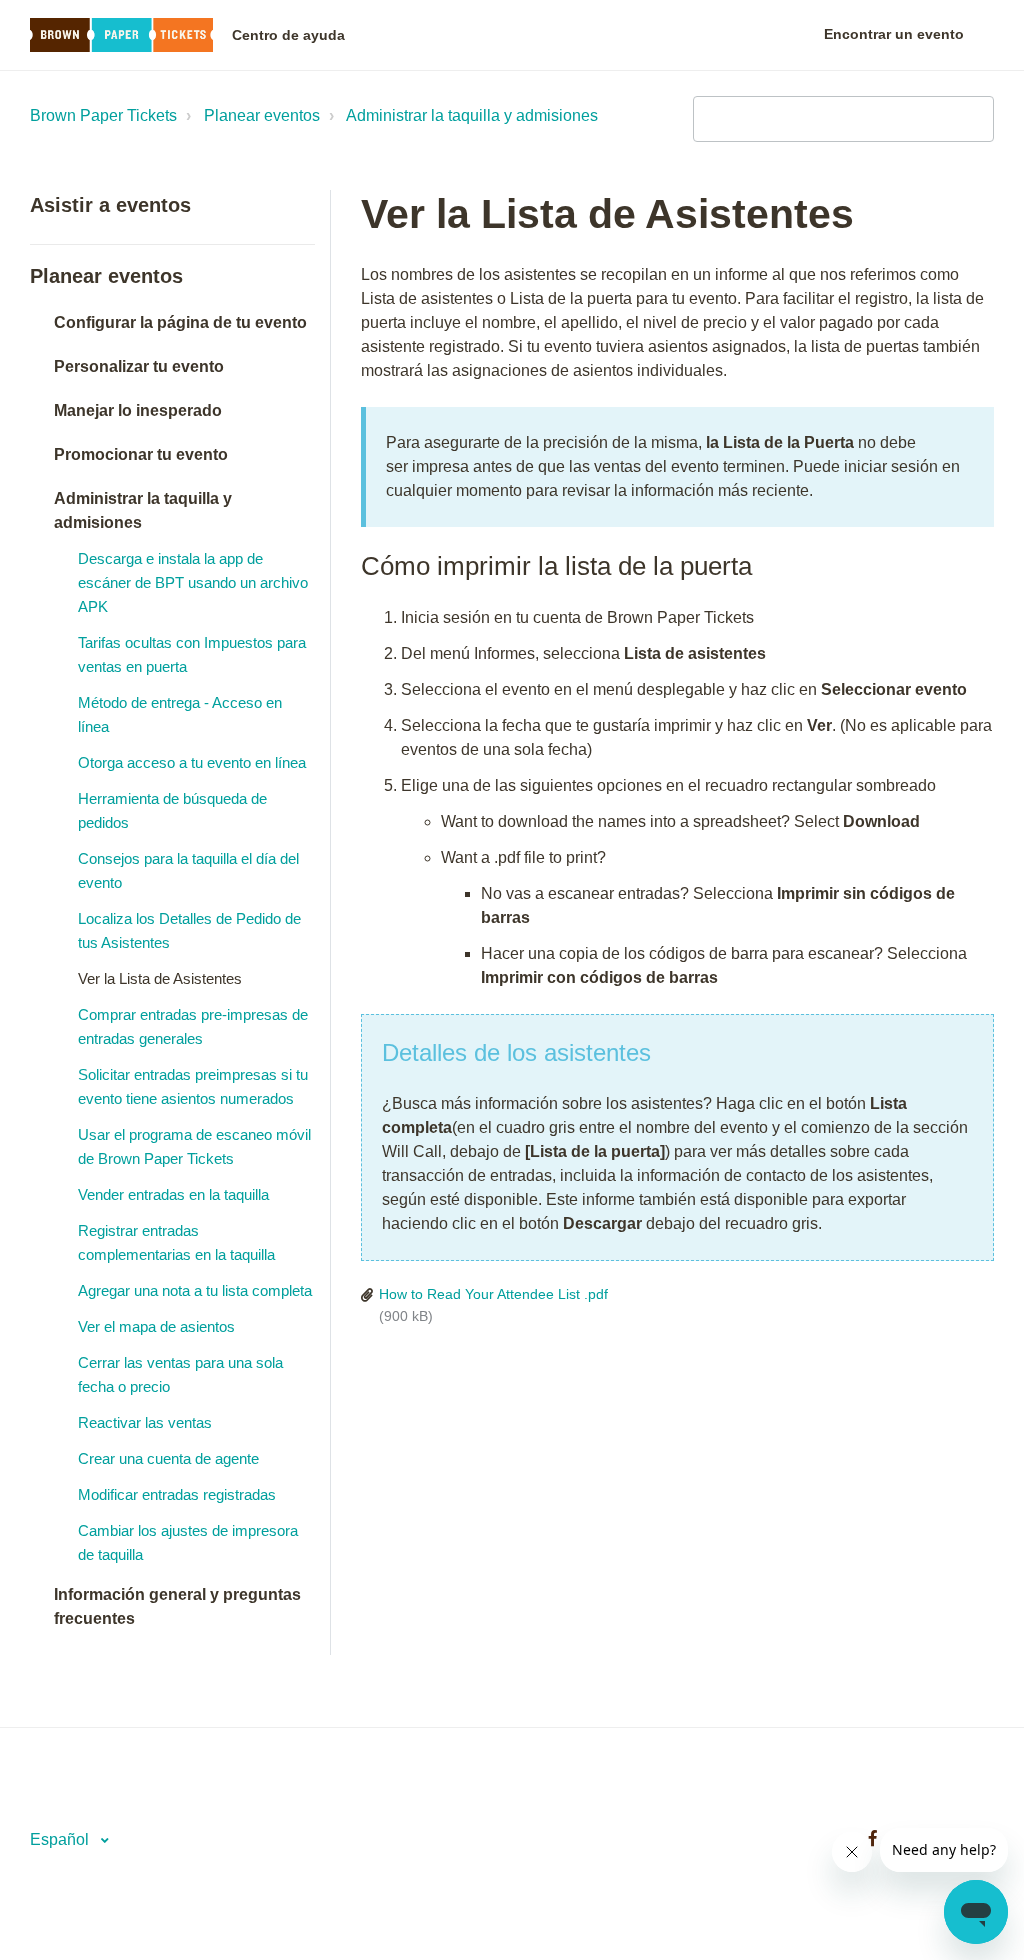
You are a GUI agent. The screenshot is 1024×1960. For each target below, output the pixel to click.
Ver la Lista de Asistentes (160, 978)
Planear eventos (262, 115)
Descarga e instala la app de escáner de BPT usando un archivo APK (193, 582)
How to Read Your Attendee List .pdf (493, 1294)
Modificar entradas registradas (177, 1494)
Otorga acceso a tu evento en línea (192, 762)
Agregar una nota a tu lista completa (195, 1290)
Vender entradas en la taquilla (173, 1194)
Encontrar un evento (894, 34)
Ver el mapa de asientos (156, 1326)
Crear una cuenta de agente (168, 1458)
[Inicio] (121, 35)
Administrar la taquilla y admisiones (472, 115)
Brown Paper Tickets (103, 115)
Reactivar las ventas (145, 1422)
